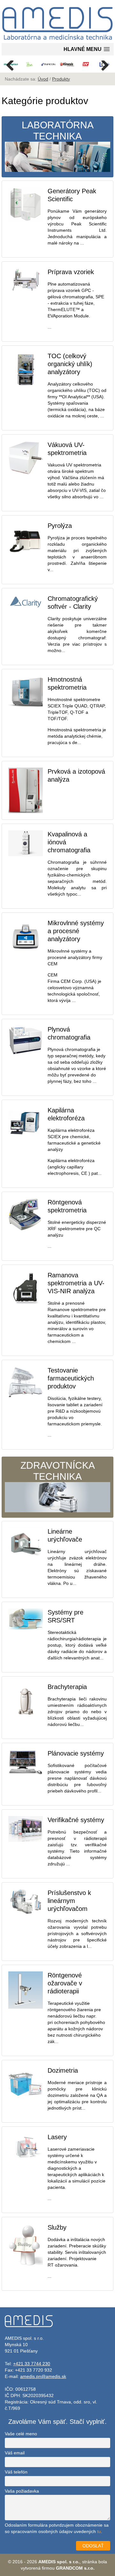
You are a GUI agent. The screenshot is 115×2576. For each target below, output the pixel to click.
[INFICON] (48, 64)
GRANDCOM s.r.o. (75, 2568)
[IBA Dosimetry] (30, 64)
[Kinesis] (67, 64)
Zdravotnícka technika (58, 1471)
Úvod (43, 79)
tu (99, 2531)
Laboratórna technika (58, 131)
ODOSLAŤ (93, 2546)
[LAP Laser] (86, 64)
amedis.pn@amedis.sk (43, 2376)
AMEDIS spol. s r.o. (59, 2562)
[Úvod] (57, 40)
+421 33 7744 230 (32, 2364)
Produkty (61, 79)
